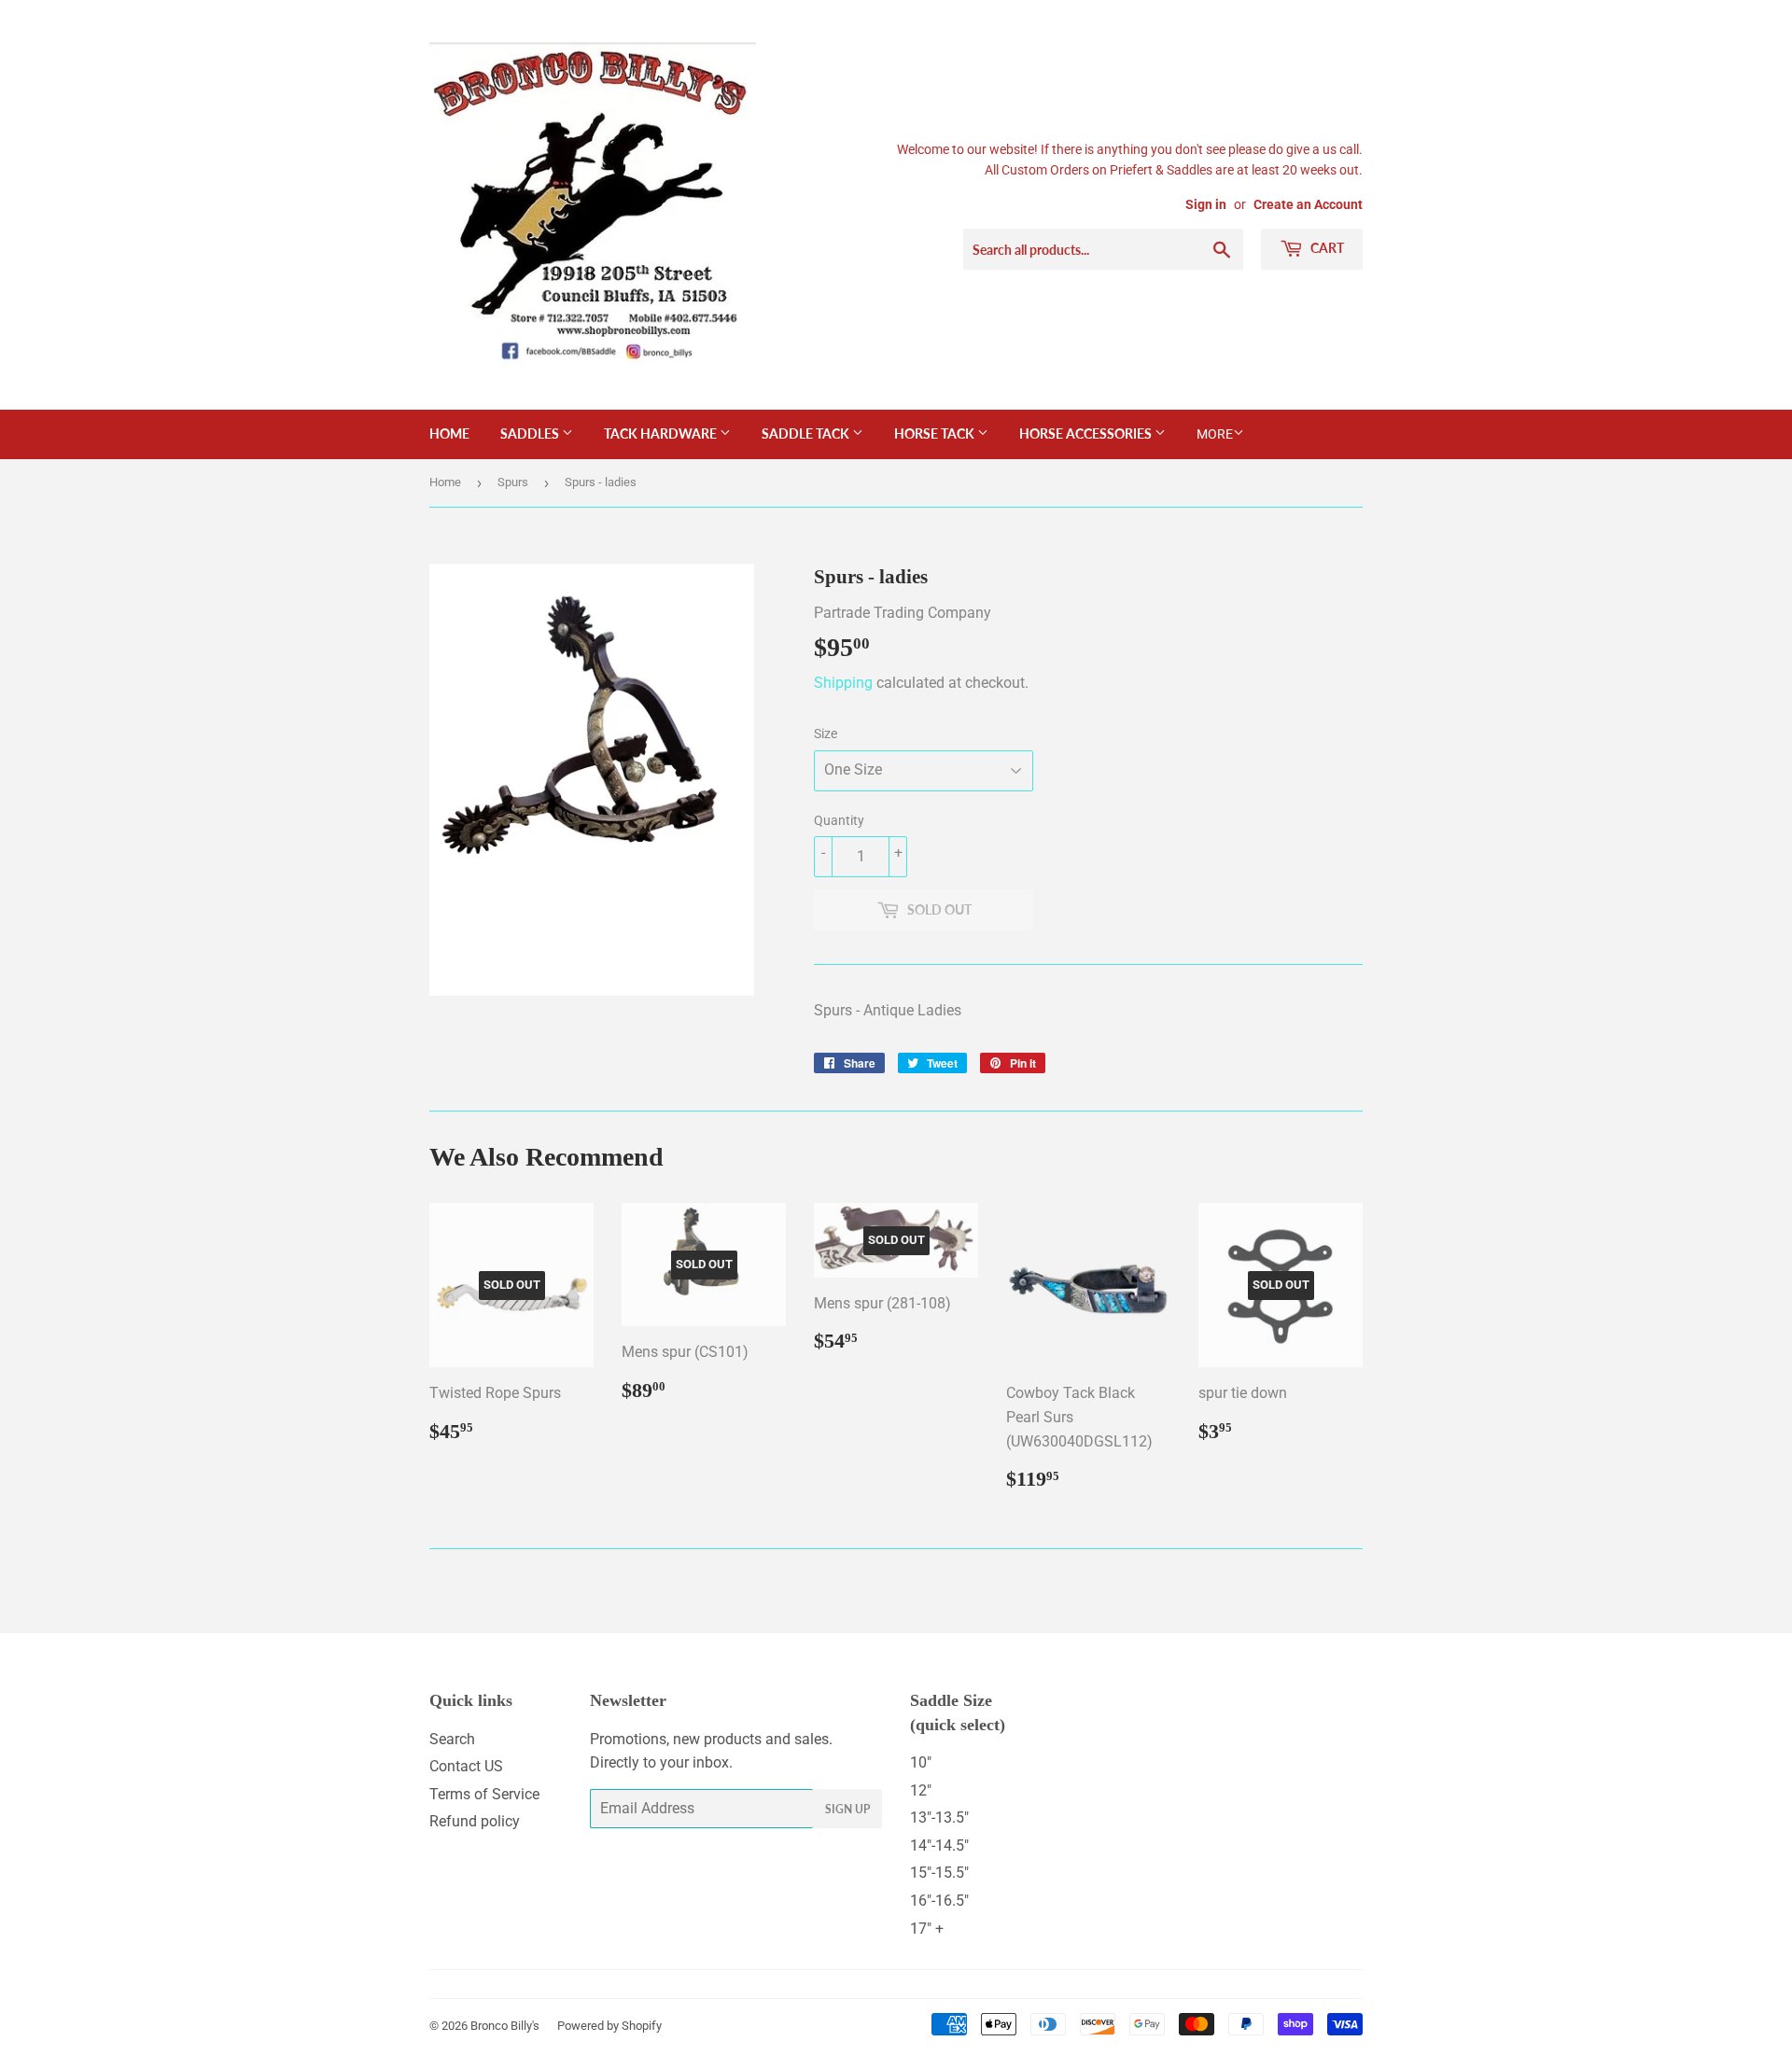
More (1215, 434)
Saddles (531, 433)
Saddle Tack (807, 433)
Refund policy (475, 1821)
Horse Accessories (1087, 433)
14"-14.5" (939, 1845)
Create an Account (1308, 204)
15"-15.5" (939, 1873)
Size (826, 734)
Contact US (466, 1766)
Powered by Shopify (609, 2026)
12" (921, 1790)
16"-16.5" (939, 1901)
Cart (1326, 248)
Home (449, 433)
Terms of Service (484, 1794)
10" (921, 1762)
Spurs (513, 482)
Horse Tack (936, 433)
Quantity (839, 820)
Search (452, 1739)
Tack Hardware (662, 433)
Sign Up (847, 1809)
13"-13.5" (939, 1817)
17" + (927, 1929)
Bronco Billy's (505, 2026)
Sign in (1206, 204)
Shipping (843, 683)
